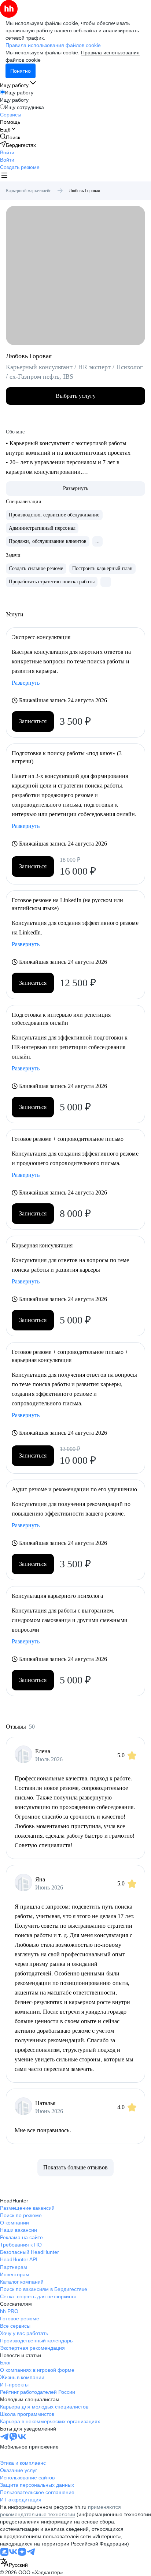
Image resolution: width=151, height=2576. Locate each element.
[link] (10, 137)
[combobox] (14, 2563)
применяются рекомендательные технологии (60, 2511)
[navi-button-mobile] (4, 176)
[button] (7, 152)
